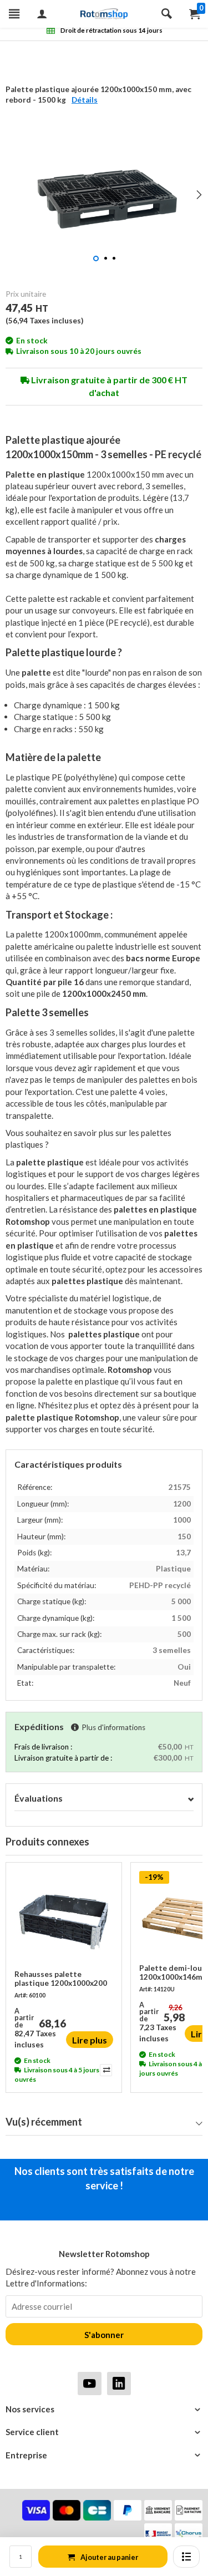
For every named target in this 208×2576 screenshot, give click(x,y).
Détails (85, 100)
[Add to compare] (105, 2070)
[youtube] (90, 2383)
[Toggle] (191, 1799)
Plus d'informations (113, 1727)
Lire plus (90, 2040)
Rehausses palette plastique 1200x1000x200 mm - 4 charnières (61, 1979)
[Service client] (104, 2432)
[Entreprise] (104, 2455)
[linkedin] (119, 2383)
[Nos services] (104, 2409)
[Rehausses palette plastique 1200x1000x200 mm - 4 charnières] (64, 1920)
